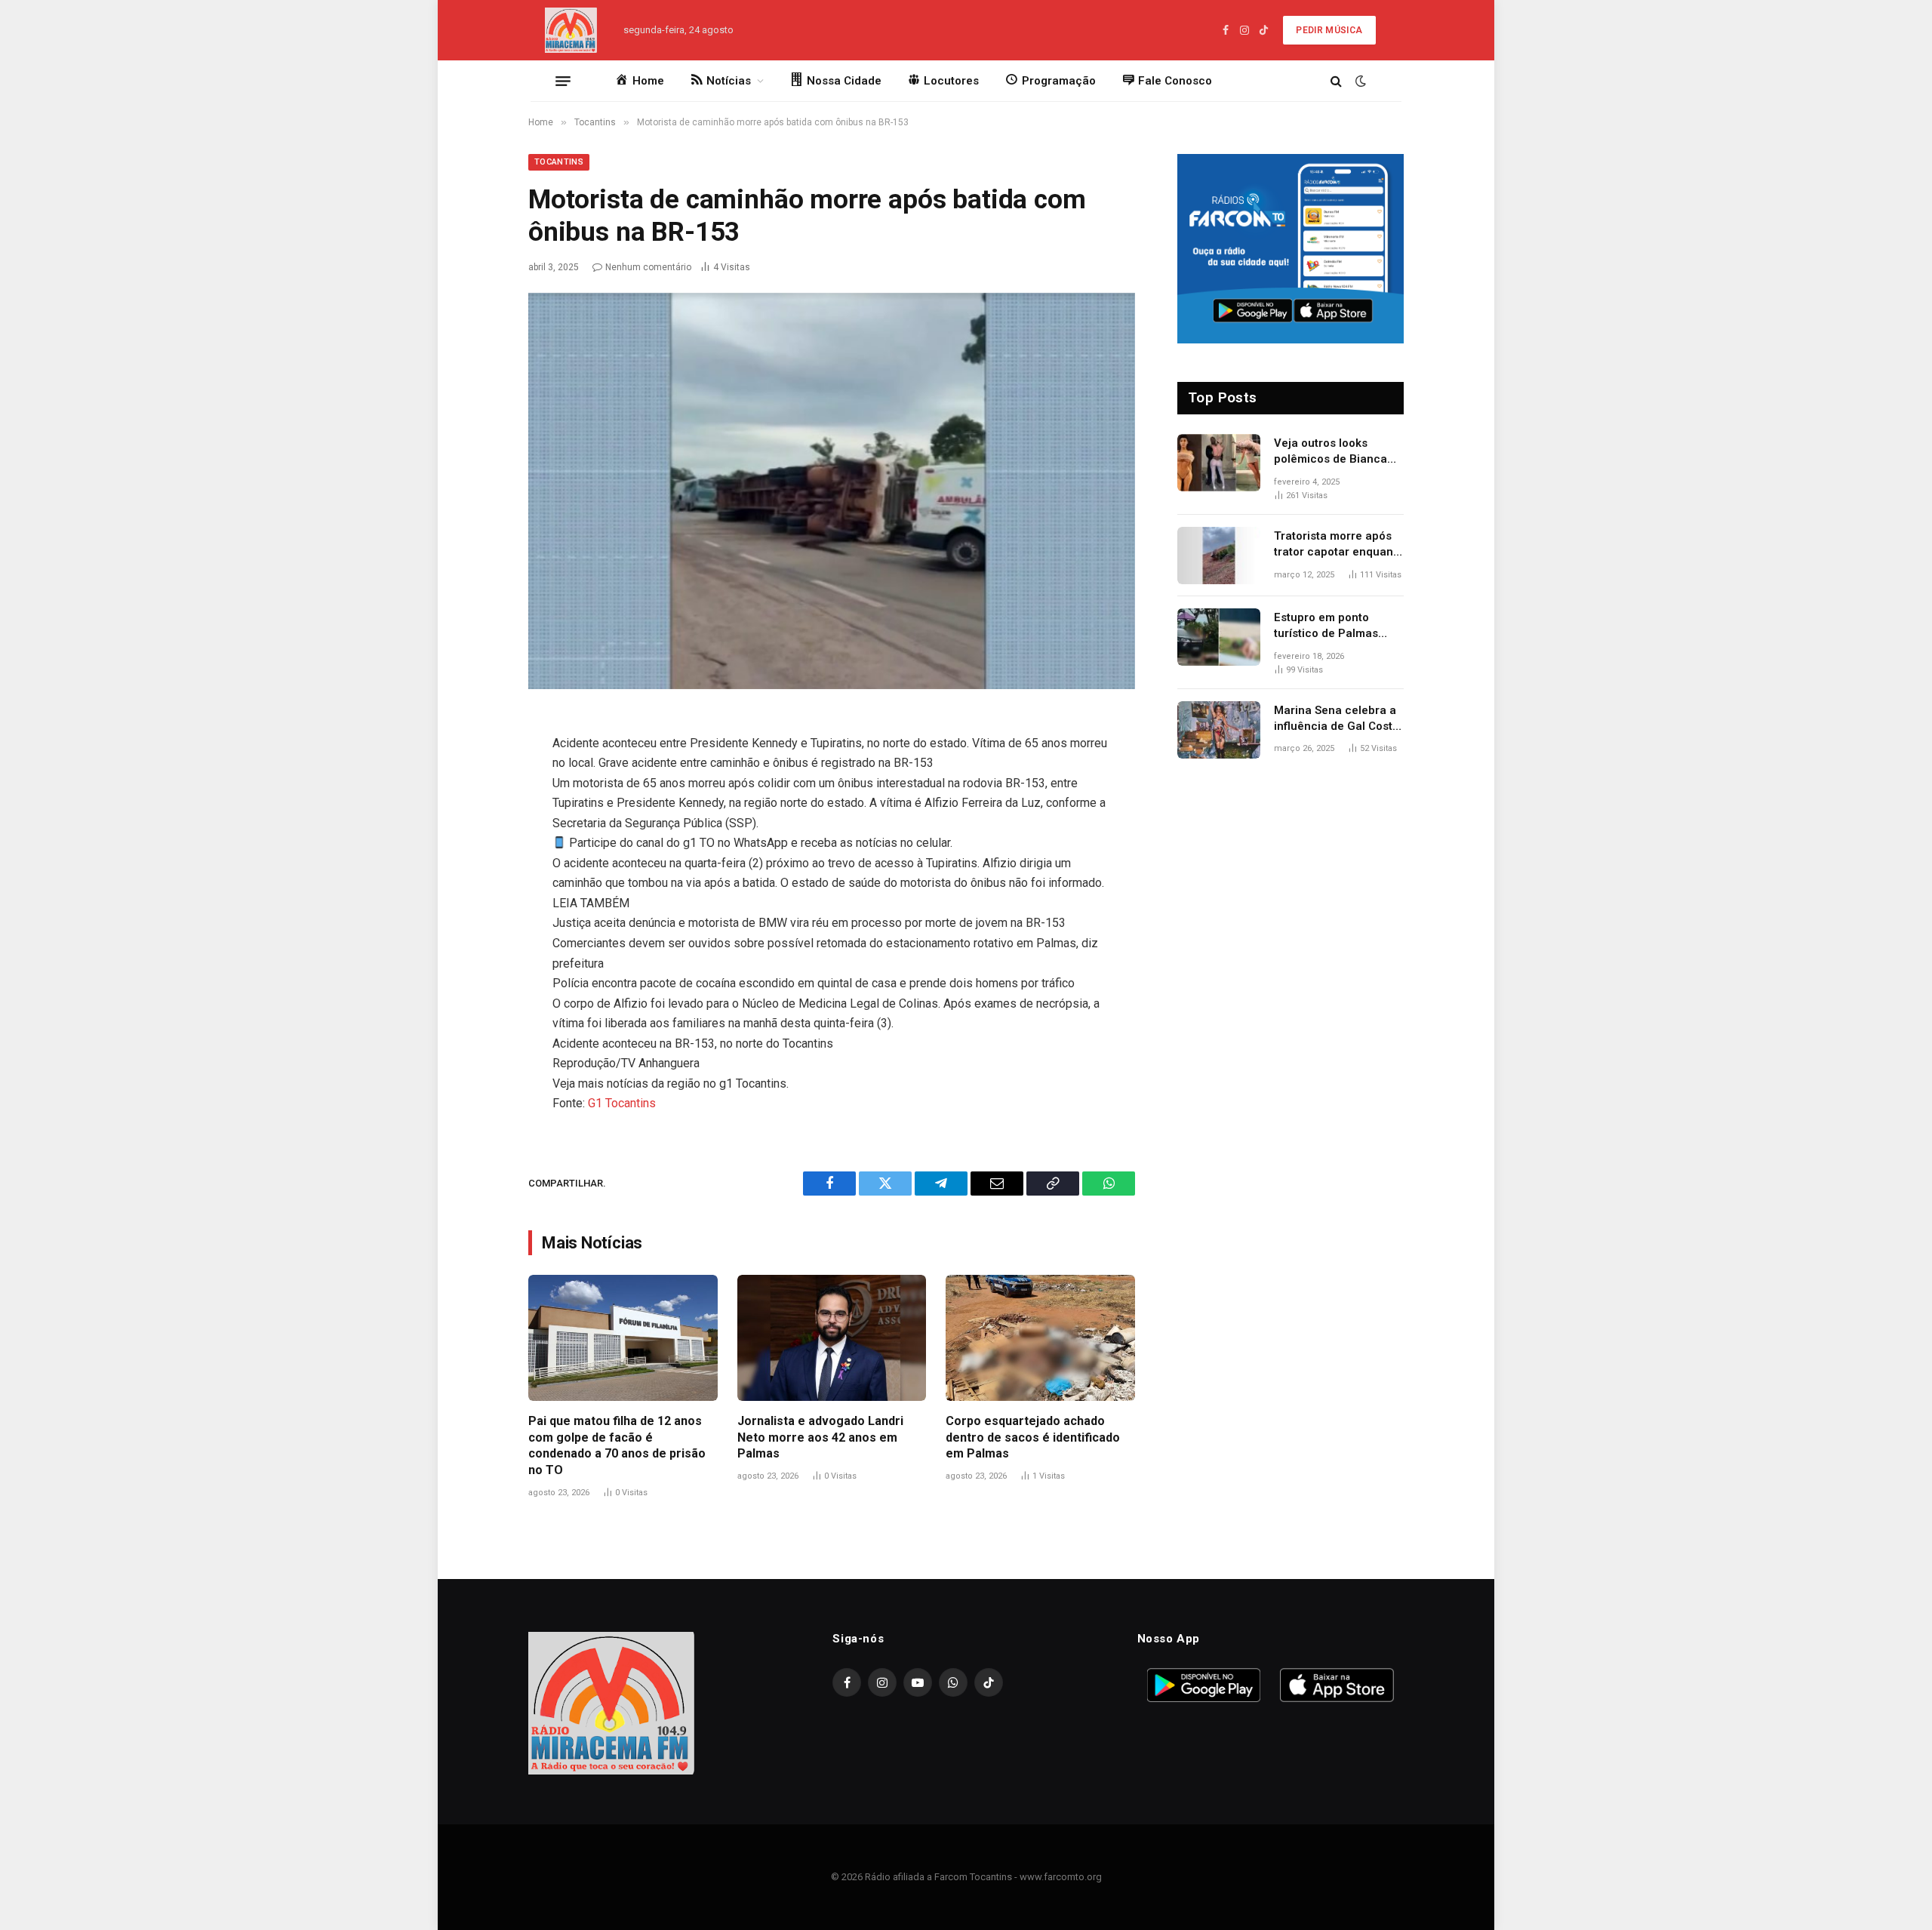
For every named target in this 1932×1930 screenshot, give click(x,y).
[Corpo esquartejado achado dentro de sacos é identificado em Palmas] (1040, 1338)
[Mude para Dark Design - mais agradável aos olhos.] (1359, 81)
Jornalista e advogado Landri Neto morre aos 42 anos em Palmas (820, 1437)
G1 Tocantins (622, 1103)
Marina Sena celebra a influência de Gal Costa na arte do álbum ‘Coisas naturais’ (1337, 719)
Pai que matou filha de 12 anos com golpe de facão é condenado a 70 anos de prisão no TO (617, 1445)
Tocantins (559, 162)
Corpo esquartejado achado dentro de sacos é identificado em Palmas (1033, 1437)
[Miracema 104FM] (571, 30)
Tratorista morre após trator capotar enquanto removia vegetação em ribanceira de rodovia (1339, 545)
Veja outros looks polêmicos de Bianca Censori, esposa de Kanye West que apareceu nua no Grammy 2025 (1331, 452)
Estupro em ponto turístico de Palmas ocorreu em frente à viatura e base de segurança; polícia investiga (1328, 626)
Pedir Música (1329, 30)
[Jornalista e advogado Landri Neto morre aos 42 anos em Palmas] (832, 1338)
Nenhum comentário (648, 267)
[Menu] (563, 81)
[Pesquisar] (1336, 81)
